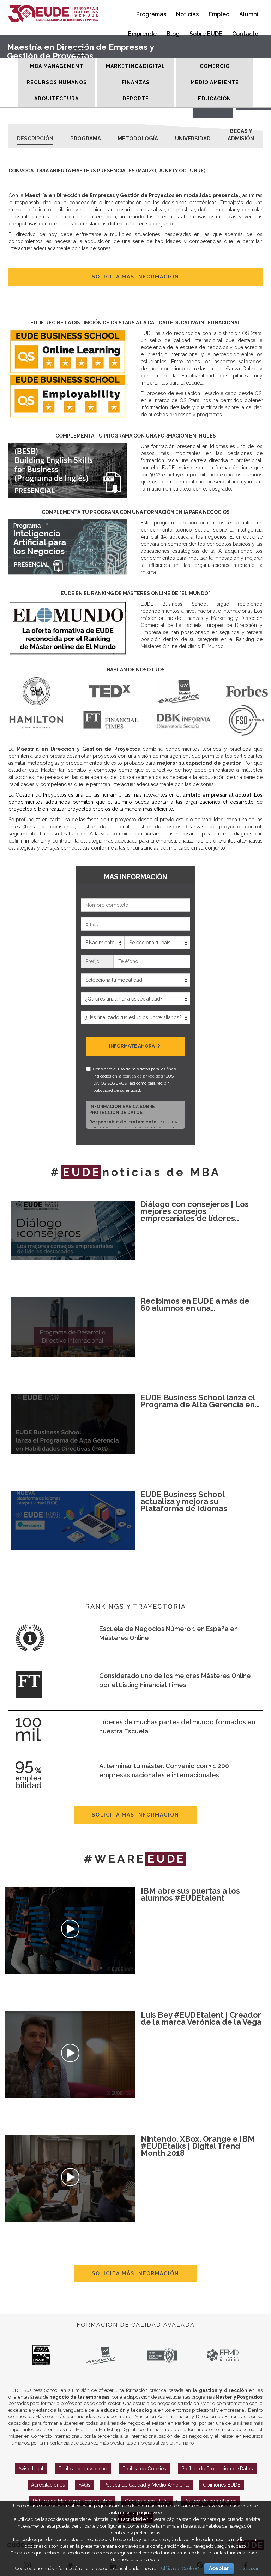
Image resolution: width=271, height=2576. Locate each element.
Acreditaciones (48, 2485)
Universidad (193, 139)
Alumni (249, 14)
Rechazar (249, 2568)
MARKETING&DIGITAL (135, 66)
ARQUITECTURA (56, 99)
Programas (151, 14)
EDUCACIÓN (215, 99)
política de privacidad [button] (143, 1076)
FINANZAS (136, 82)
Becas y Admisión (241, 133)
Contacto (245, 34)
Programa (86, 139)
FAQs (84, 2485)
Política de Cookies (144, 2469)
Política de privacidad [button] (83, 2469)
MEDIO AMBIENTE (215, 82)
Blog (173, 34)
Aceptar (219, 2568)
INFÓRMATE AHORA (133, 1046)
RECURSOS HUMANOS (57, 82)
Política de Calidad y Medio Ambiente (147, 2485)
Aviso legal (31, 2469)
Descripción (35, 139)
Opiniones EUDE (222, 2485)
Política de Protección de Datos (217, 2469)
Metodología (138, 139)
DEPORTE (136, 99)
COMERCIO (215, 66)
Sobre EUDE (206, 34)
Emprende (142, 34)
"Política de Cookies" (178, 2568)
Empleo (219, 14)
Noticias (187, 14)
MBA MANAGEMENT (57, 66)
